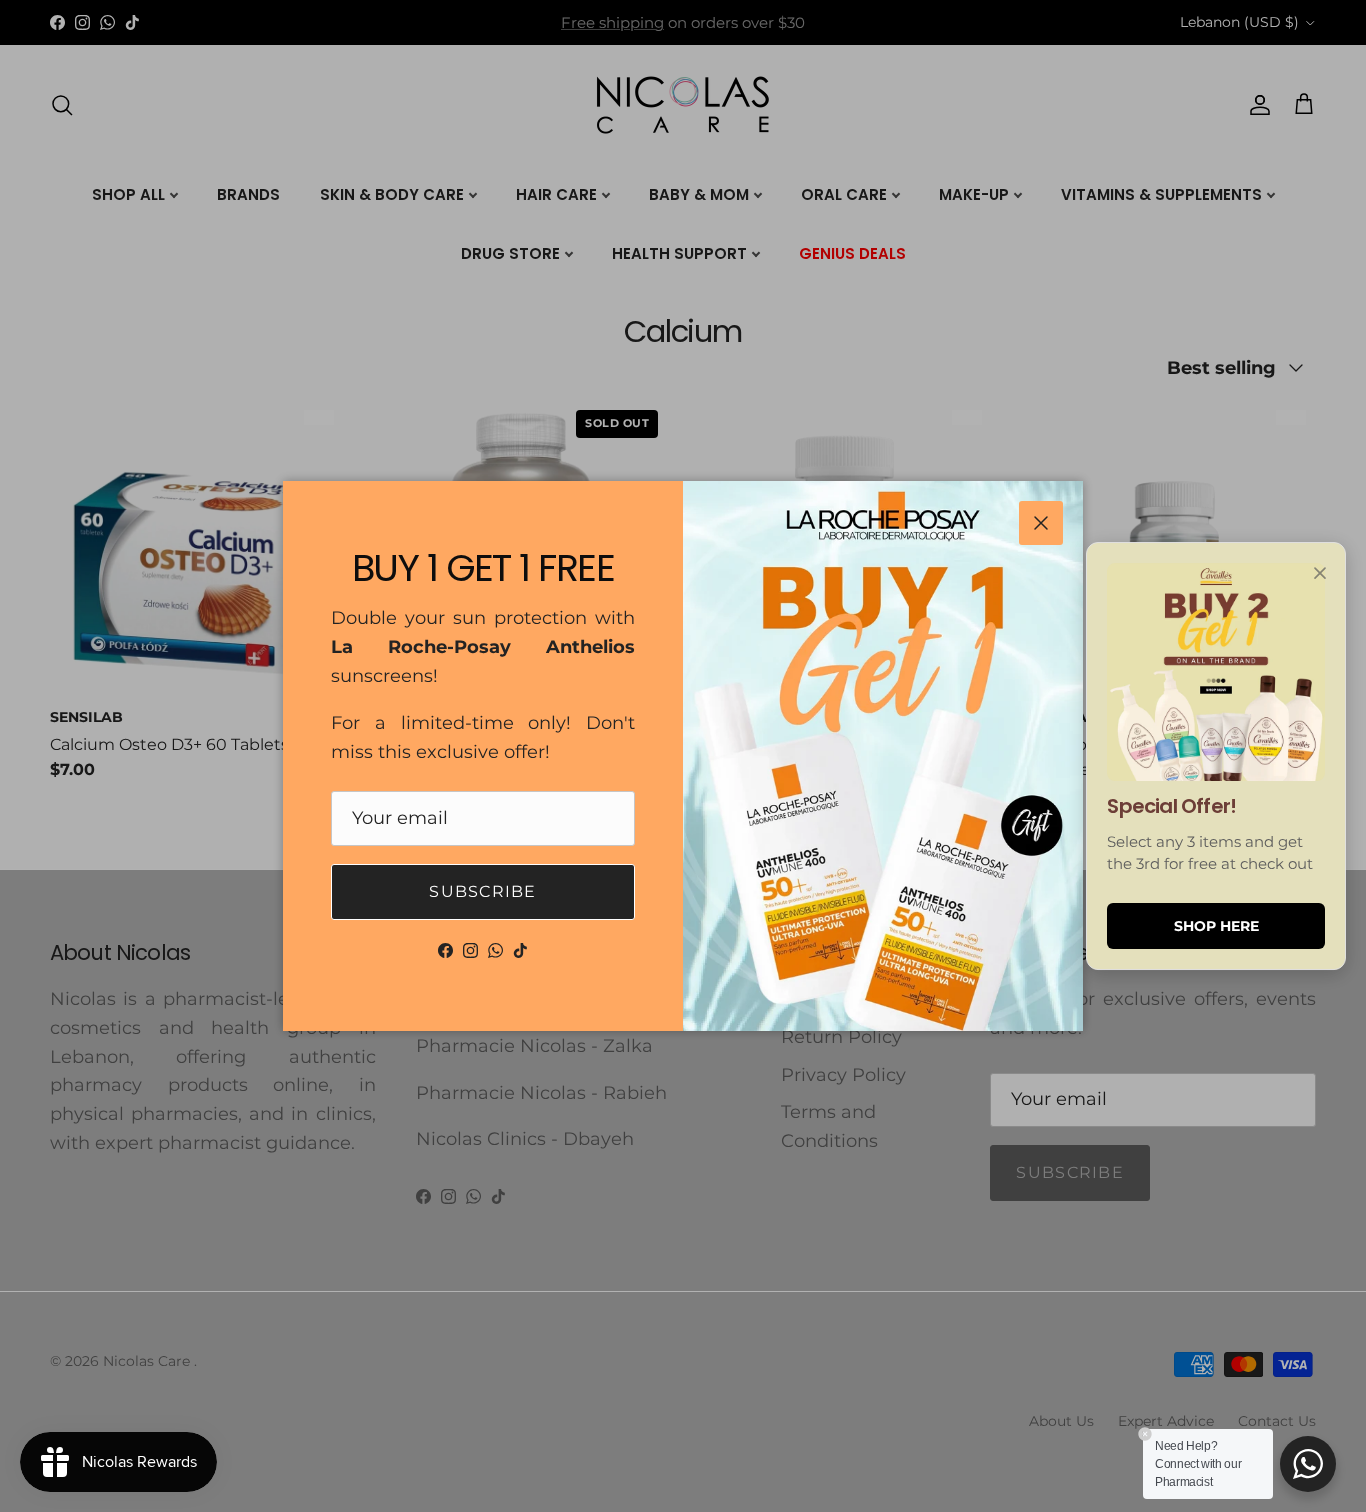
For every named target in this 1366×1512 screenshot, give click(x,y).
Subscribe (483, 891)
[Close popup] (1320, 572)
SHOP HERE (1216, 926)
